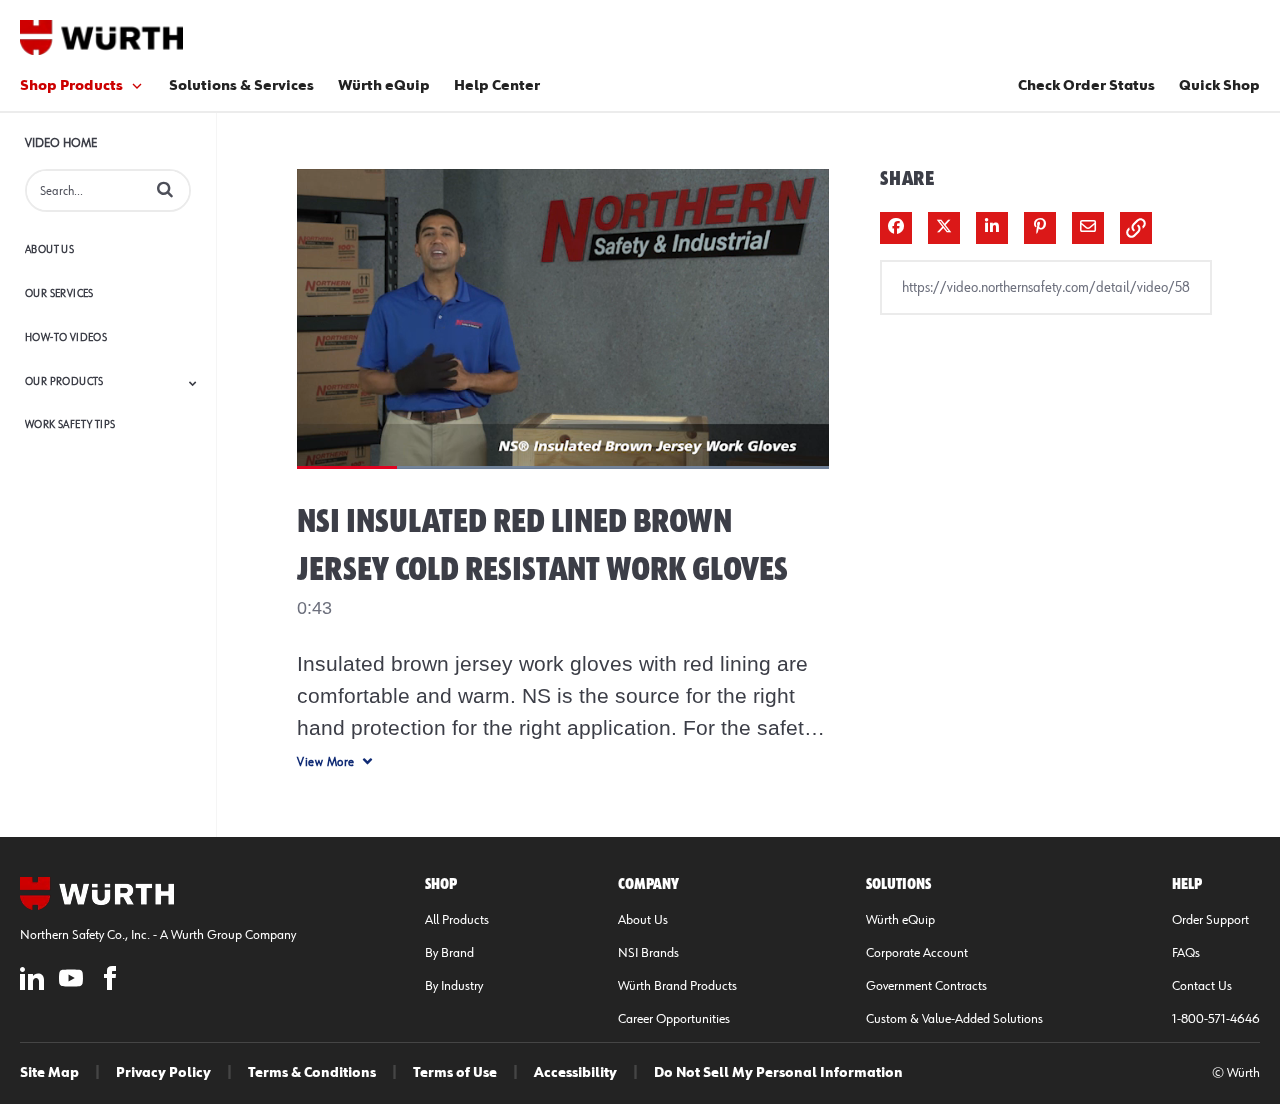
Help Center (497, 85)
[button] (165, 189)
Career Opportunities (674, 1019)
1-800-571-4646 (1216, 1019)
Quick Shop (1219, 85)
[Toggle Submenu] (193, 383)
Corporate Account (917, 953)
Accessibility (575, 1073)
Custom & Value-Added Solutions (954, 1019)
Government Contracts (926, 986)
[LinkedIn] (32, 981)
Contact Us (1202, 986)
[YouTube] (71, 981)
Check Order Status (1086, 85)
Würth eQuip (384, 85)
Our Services (59, 293)
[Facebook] (110, 981)
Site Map (49, 1073)
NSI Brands (648, 953)
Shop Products (71, 85)
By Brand (449, 953)
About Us (49, 249)
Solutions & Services (241, 85)
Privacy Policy (163, 1073)
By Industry (454, 986)
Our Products (64, 381)
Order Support (1210, 920)
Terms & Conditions (312, 1073)
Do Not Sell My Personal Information (778, 1073)
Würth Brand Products (677, 986)
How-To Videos (66, 337)
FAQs (1186, 953)
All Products (457, 920)
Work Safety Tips (70, 424)
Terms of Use (455, 1073)
